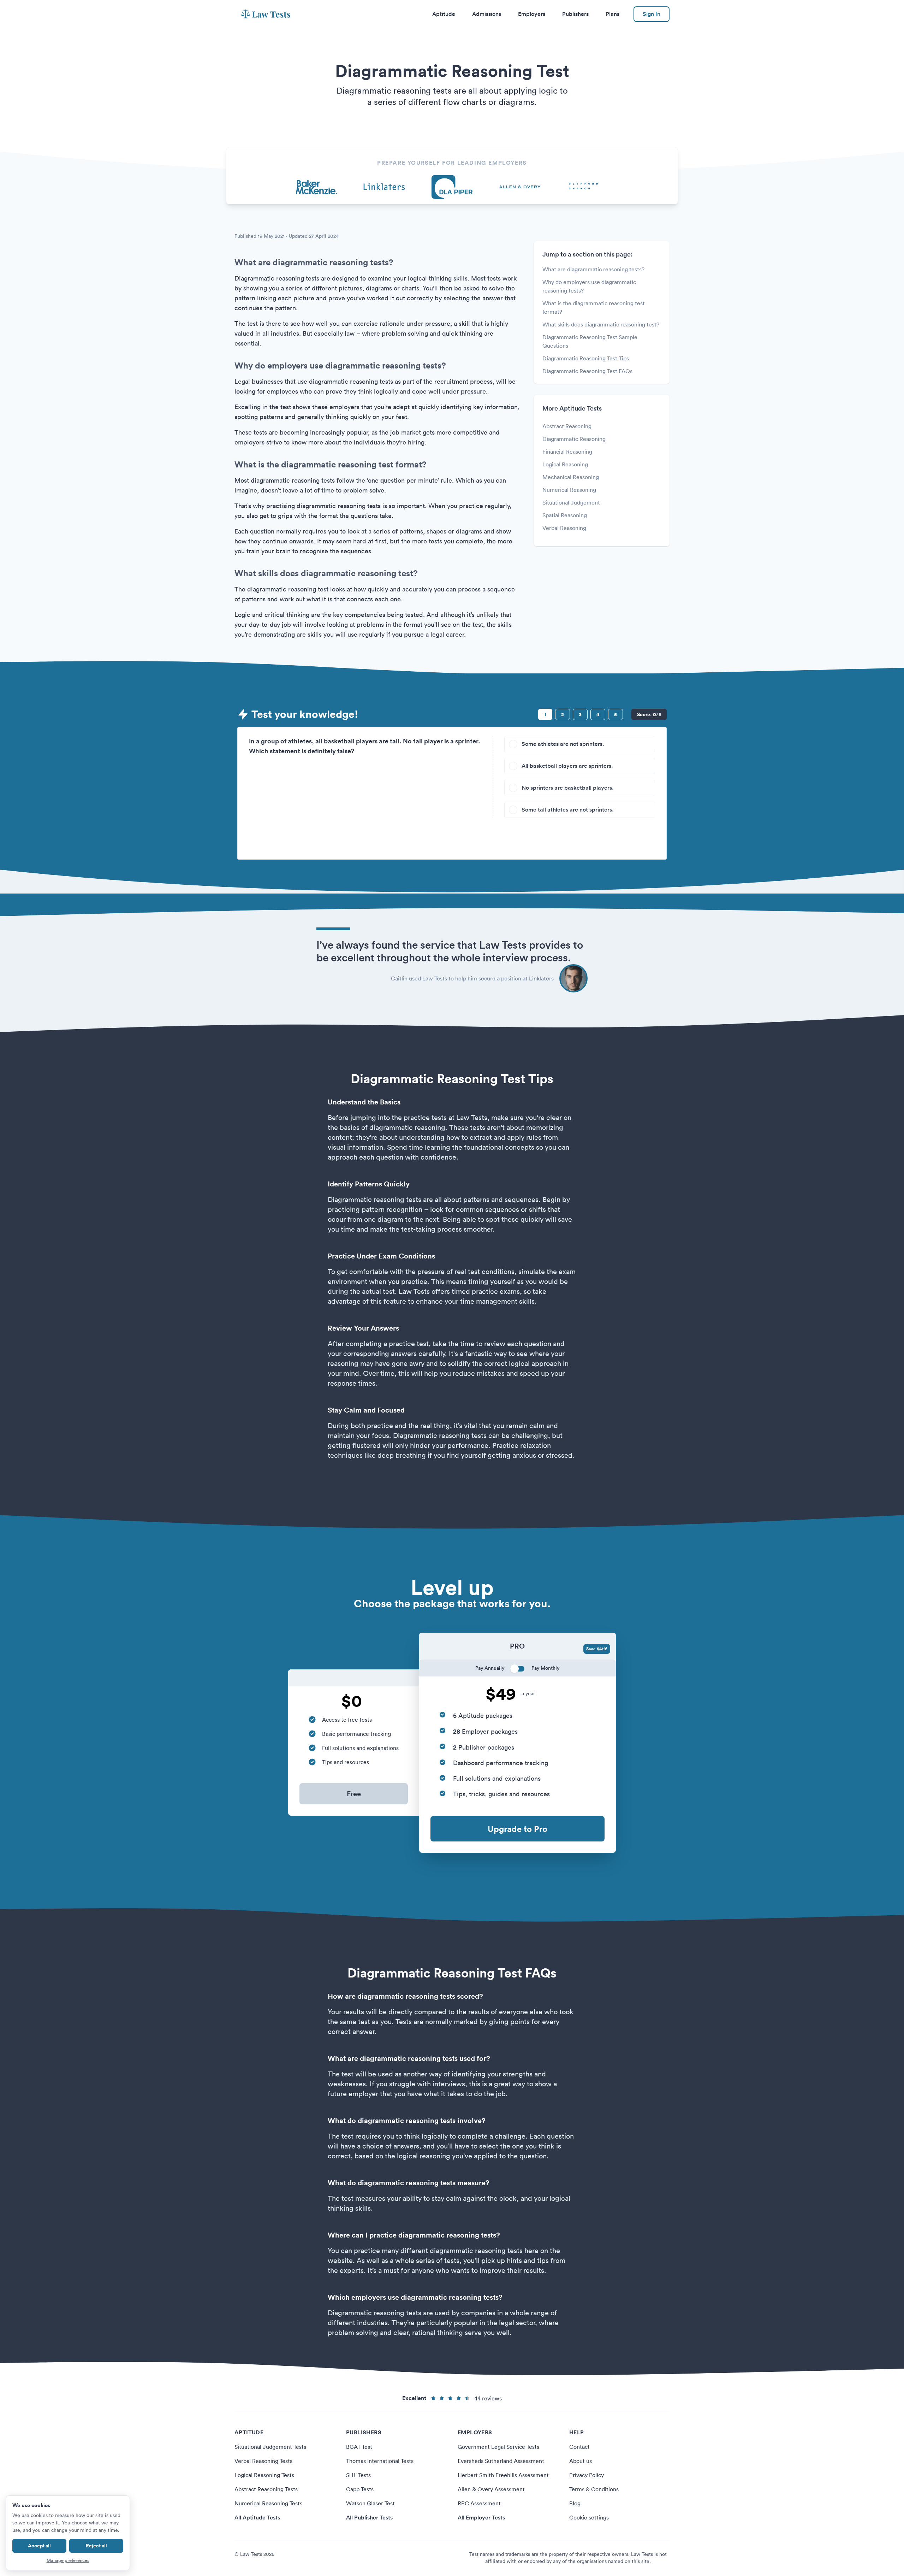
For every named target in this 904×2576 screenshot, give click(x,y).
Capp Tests (360, 2489)
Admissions (487, 14)
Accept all (39, 2546)
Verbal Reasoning (564, 528)
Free (354, 1794)
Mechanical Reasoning (571, 477)
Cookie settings (589, 2517)
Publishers (575, 14)
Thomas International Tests (380, 2461)
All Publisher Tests (369, 2518)
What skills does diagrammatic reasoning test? (601, 324)
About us (581, 2461)
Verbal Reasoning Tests (263, 2461)
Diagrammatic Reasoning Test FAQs (587, 371)
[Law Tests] (266, 14)
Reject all (96, 2546)
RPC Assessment (479, 2503)
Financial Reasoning (567, 452)
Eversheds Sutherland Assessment (501, 2461)
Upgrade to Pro (518, 1829)
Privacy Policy (587, 2475)
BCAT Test (359, 2447)
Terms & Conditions (594, 2489)
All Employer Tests (481, 2518)
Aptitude (444, 14)
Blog (575, 2503)
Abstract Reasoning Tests (266, 2489)
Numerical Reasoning (569, 490)
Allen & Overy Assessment (491, 2489)
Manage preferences (68, 2560)
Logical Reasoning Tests (264, 2475)
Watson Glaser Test (370, 2503)
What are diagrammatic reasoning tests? (593, 269)
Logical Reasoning (565, 464)
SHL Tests (358, 2475)
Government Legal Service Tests (498, 2447)
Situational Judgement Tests (270, 2447)
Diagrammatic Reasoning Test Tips (586, 358)
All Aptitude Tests (257, 2518)
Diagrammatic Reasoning (574, 439)
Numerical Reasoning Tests (268, 2503)
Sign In (652, 14)
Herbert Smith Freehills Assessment (503, 2475)
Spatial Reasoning (565, 515)
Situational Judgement (571, 502)
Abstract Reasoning (567, 426)
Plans (612, 14)
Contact (579, 2447)
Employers (532, 14)
